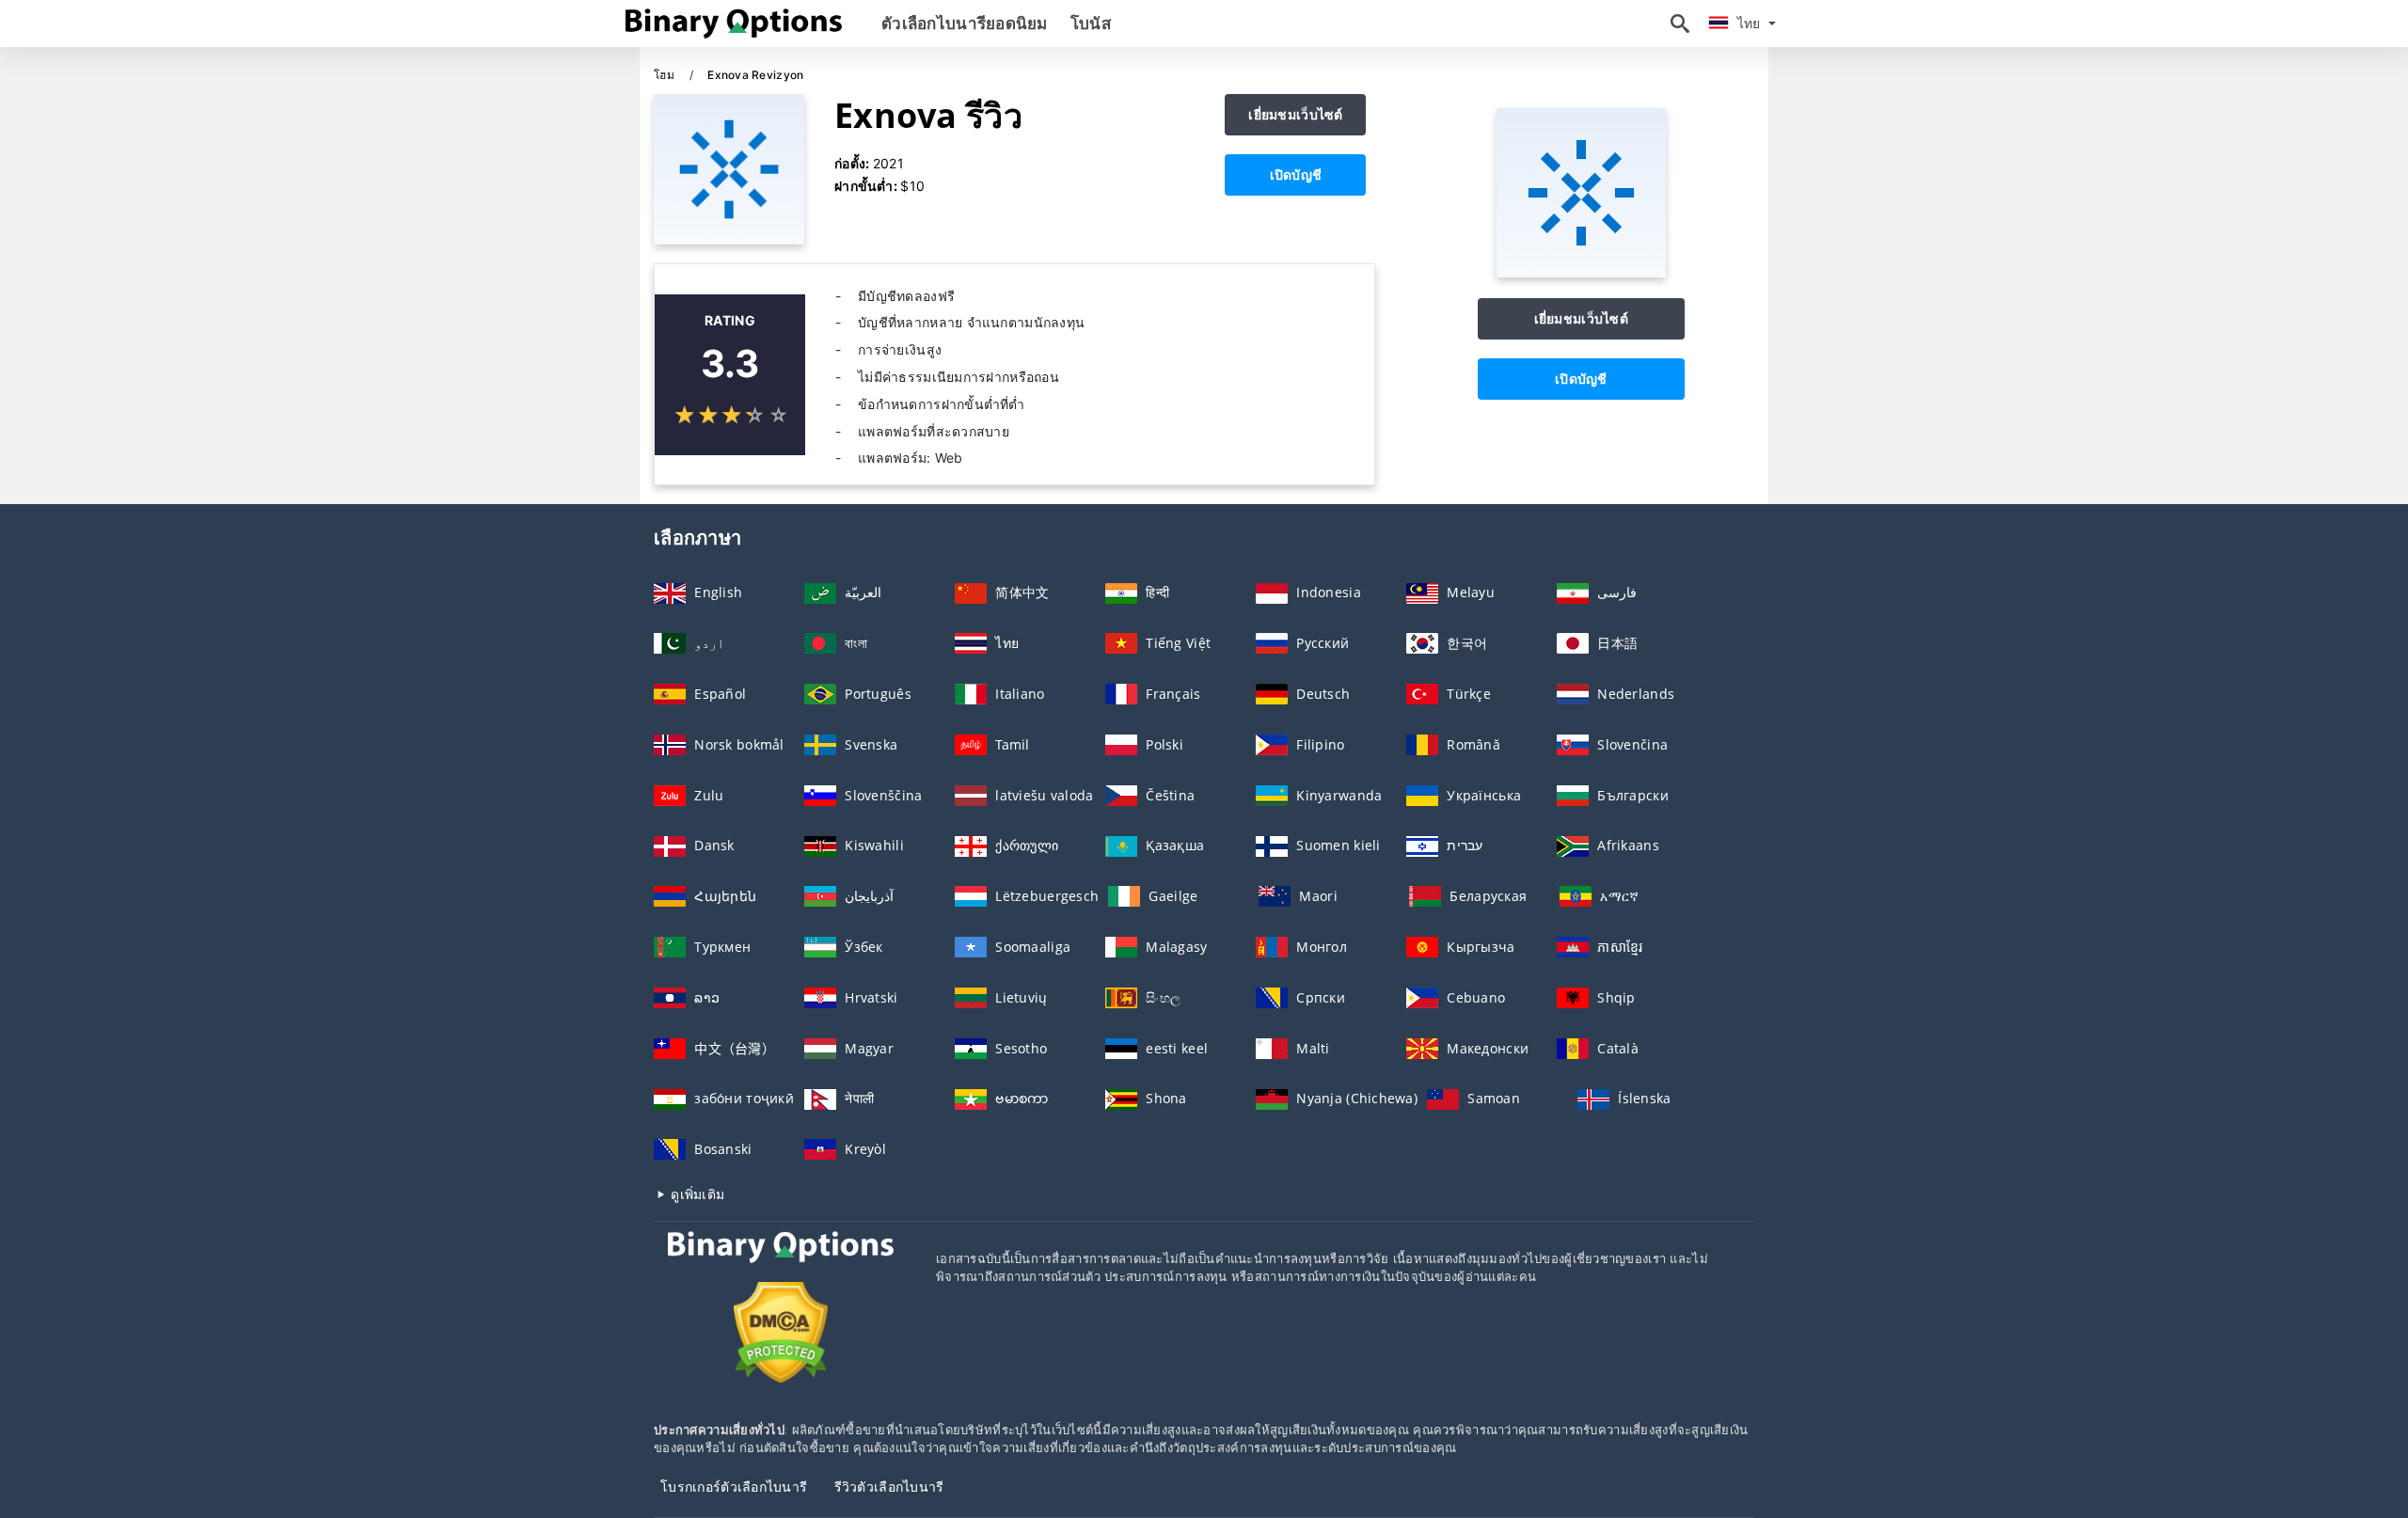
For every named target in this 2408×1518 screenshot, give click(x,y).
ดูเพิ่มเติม (696, 1194)
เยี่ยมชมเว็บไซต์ (1295, 114)
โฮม (665, 75)
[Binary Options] (781, 1265)
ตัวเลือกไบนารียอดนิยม (965, 24)
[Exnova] (1581, 272)
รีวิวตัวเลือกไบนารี (889, 1486)
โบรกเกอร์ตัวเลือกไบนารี (734, 1486)
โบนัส (1091, 24)
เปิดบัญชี (1296, 174)
